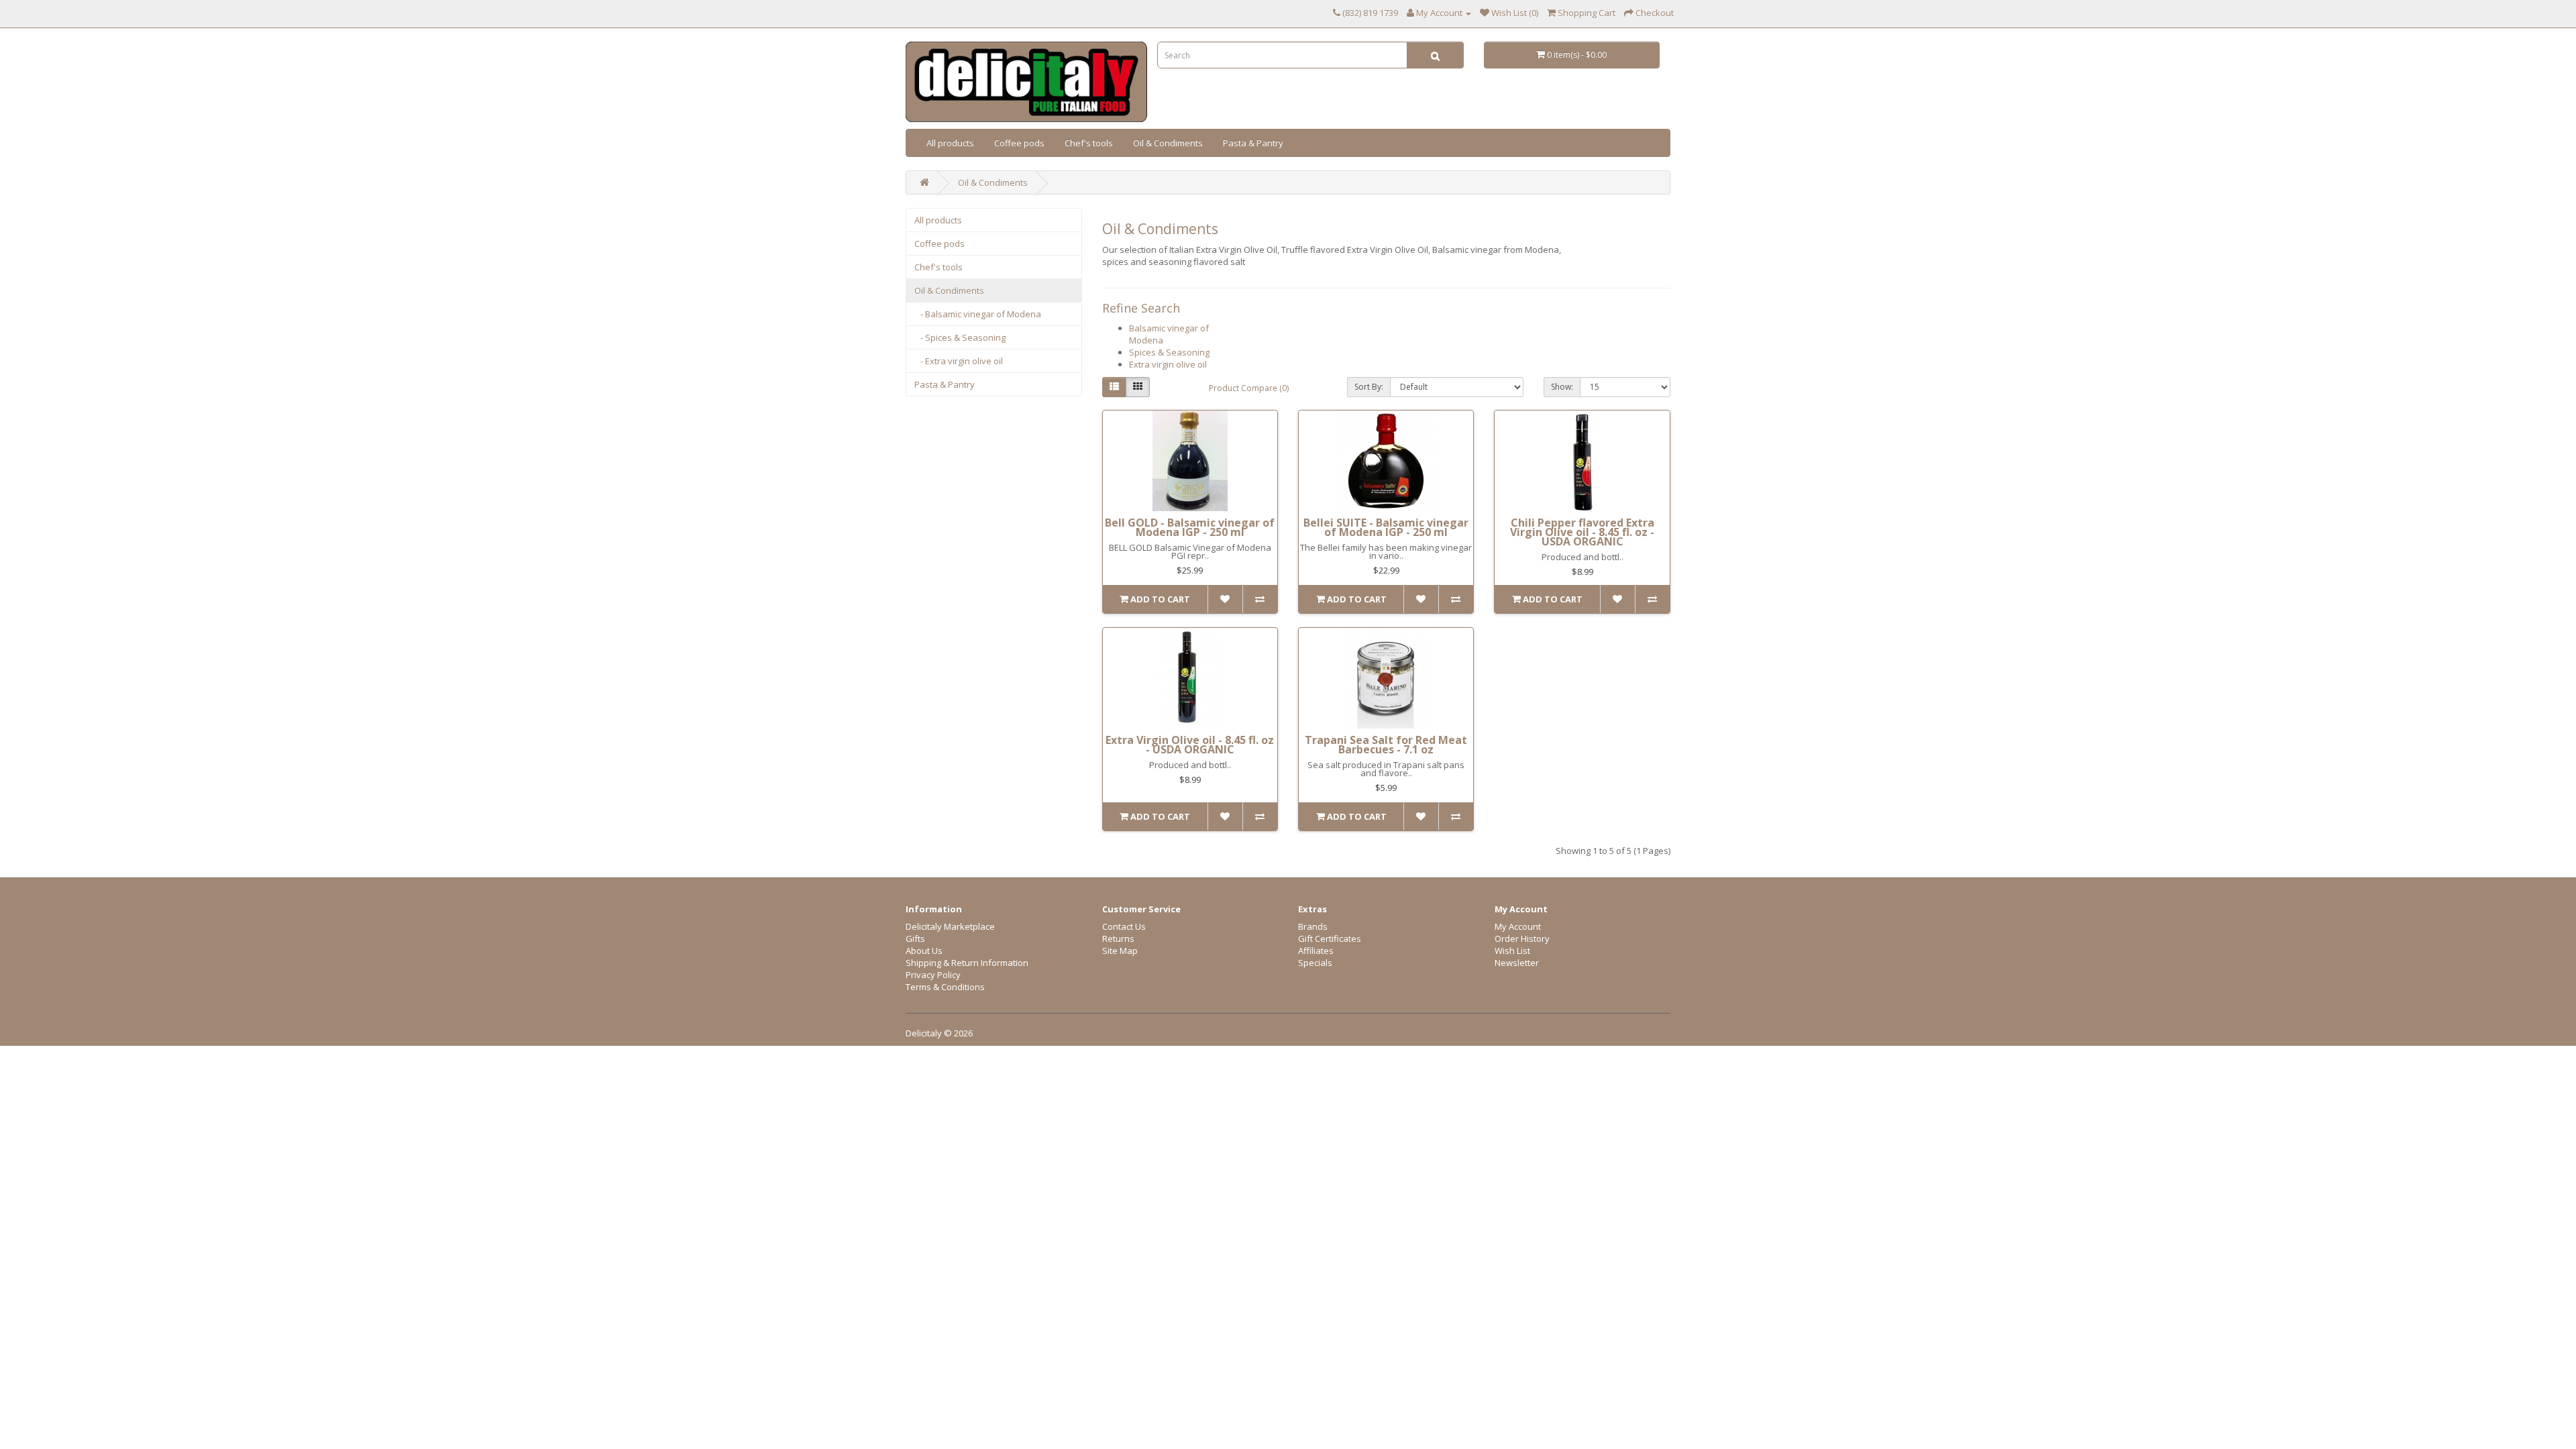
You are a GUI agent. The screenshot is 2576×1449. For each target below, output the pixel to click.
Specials (1315, 963)
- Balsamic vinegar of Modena (978, 314)
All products (950, 143)
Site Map (1120, 951)
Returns (1118, 938)
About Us (924, 951)
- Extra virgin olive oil (959, 361)
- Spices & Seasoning (960, 337)
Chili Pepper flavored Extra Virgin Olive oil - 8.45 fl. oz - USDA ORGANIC (1582, 532)
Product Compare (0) (1249, 388)
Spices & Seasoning (1169, 352)
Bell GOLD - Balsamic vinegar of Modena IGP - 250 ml (1190, 527)
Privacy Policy (933, 975)
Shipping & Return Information (967, 963)
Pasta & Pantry (1253, 143)
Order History (1522, 938)
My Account (1518, 926)
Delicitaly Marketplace (950, 926)
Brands (1313, 926)
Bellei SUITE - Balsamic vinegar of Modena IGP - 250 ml (1386, 527)
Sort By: (1369, 387)
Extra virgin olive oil (1168, 364)
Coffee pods (1019, 143)
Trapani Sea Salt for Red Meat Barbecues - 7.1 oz (1386, 745)
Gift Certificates (1330, 938)
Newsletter (1517, 963)
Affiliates (1316, 951)
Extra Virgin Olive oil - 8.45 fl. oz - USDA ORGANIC (1190, 745)
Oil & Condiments (1168, 143)
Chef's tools (1089, 143)
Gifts (915, 938)
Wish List (1512, 951)
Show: (1562, 387)
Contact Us (1124, 926)
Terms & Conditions (945, 987)
